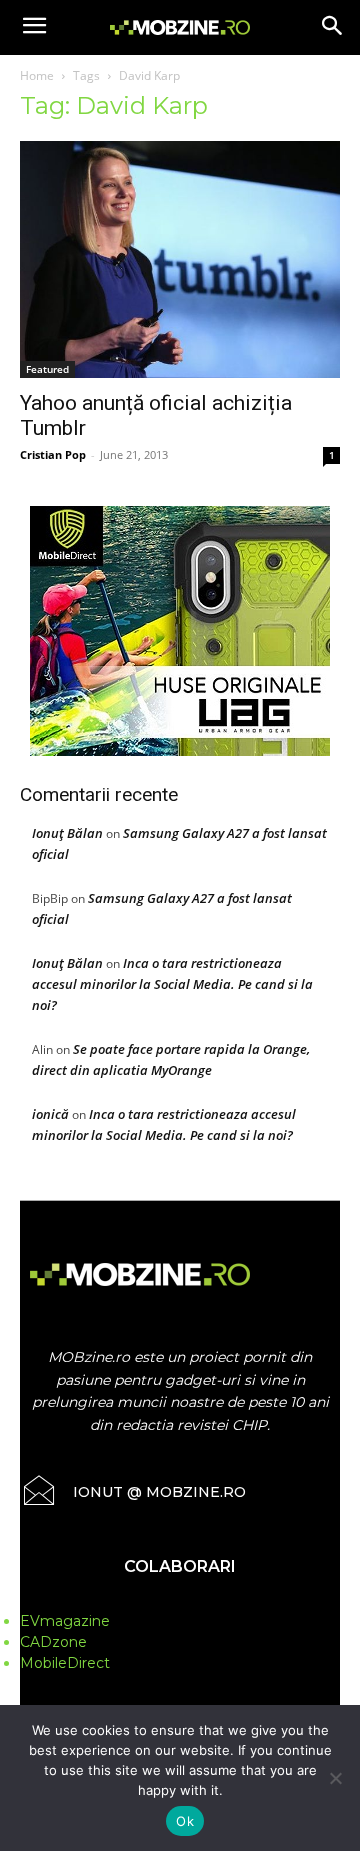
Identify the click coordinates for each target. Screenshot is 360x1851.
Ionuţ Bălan (67, 833)
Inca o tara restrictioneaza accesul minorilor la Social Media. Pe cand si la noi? (172, 984)
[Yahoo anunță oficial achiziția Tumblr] (180, 259)
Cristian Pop (53, 454)
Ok (185, 1821)
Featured (47, 369)
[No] (335, 1778)
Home (37, 75)
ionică (50, 1114)
